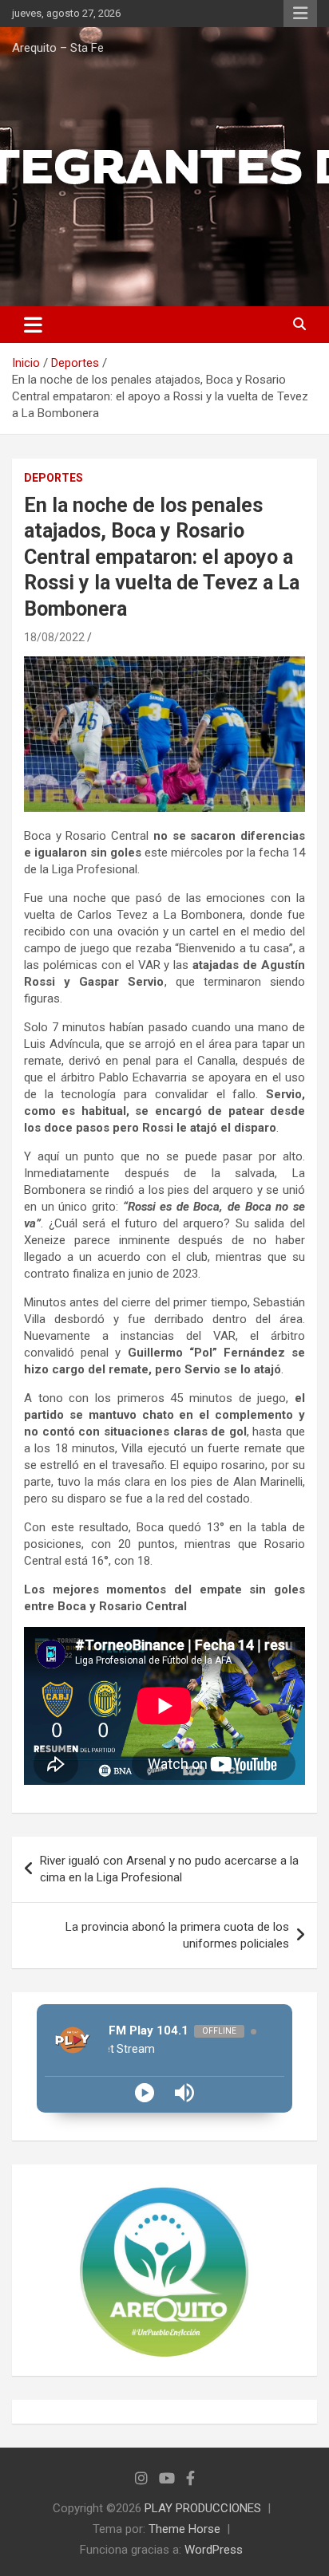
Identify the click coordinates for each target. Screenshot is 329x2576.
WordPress (214, 2550)
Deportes (54, 478)
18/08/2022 (54, 637)
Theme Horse (184, 2529)
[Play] (145, 2093)
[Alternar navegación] (33, 325)
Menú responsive (300, 14)
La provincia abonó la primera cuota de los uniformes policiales (177, 1935)
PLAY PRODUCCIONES (203, 2508)
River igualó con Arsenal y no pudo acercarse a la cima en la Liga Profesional (169, 1869)
